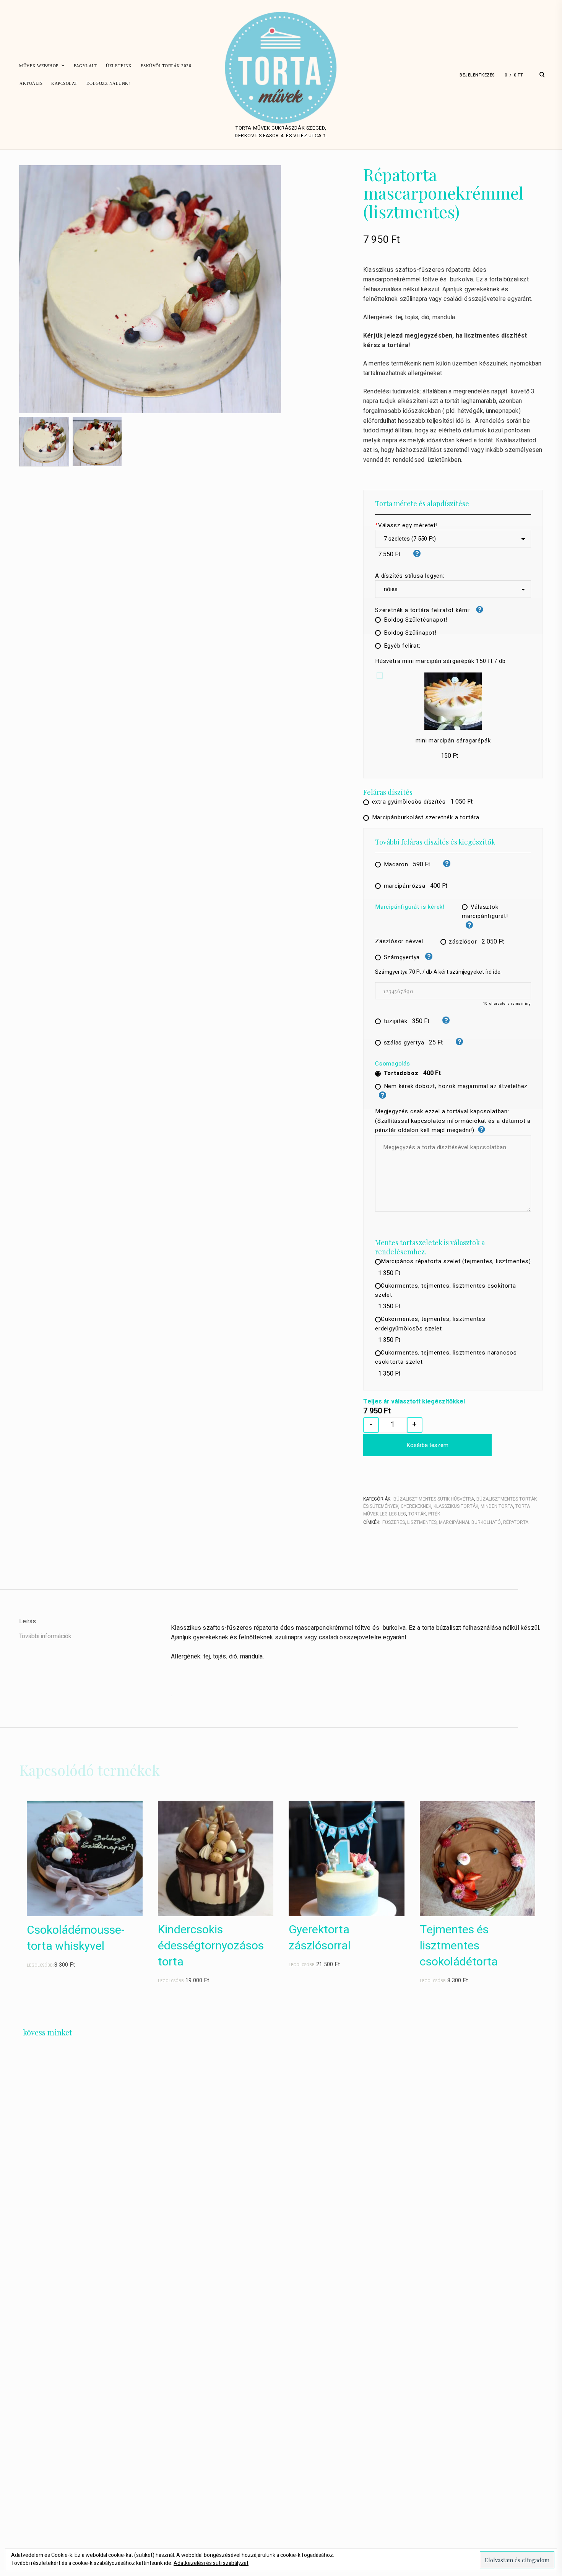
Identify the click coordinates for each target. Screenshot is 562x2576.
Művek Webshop (39, 66)
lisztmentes (422, 1522)
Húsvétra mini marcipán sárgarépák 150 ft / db (440, 661)
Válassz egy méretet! (406, 525)
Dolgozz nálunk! (108, 83)
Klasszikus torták (456, 1506)
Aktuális (31, 83)
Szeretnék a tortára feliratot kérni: (424, 610)
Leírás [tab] (28, 1621)
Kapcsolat (64, 83)
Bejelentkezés (477, 75)
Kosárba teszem (427, 1445)
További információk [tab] (45, 1636)
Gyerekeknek (416, 1506)
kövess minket (47, 2032)
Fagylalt (85, 66)
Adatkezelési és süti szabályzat (211, 2563)
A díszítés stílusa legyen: (410, 576)
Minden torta (497, 1506)
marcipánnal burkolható (470, 1522)
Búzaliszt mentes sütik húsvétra (434, 1499)
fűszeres (394, 1522)
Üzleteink (119, 66)
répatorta (516, 1522)
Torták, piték (424, 1514)
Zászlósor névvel (399, 941)
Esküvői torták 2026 (166, 66)
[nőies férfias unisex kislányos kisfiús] (453, 589)
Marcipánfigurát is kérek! (410, 907)
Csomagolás (393, 1064)
